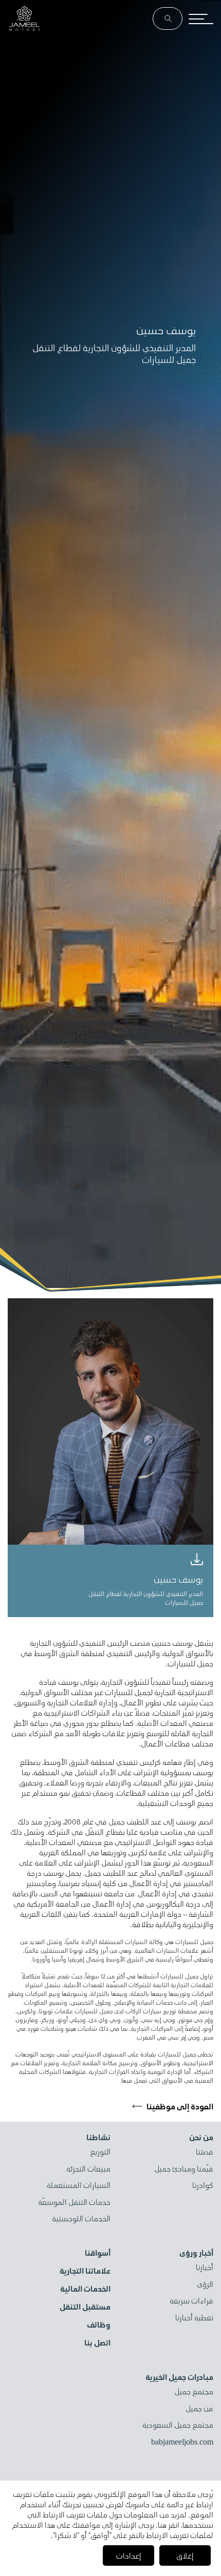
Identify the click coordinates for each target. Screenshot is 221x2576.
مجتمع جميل (194, 2392)
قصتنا (205, 2152)
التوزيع (100, 2152)
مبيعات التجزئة (88, 2169)
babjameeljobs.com (182, 2442)
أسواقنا (98, 2253)
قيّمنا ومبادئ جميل (184, 2169)
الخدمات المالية (85, 2289)
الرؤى (205, 2284)
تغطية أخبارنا (194, 2318)
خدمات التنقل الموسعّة (74, 2202)
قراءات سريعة (191, 2301)
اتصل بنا (97, 2342)
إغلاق (185, 2555)
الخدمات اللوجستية (81, 2219)
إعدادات (129, 2555)
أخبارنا (205, 2267)
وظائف (99, 2324)
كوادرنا (203, 2185)
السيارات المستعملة (79, 2185)
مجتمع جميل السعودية (178, 2425)
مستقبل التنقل (85, 2306)
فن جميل (199, 2409)
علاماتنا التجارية (85, 2271)
